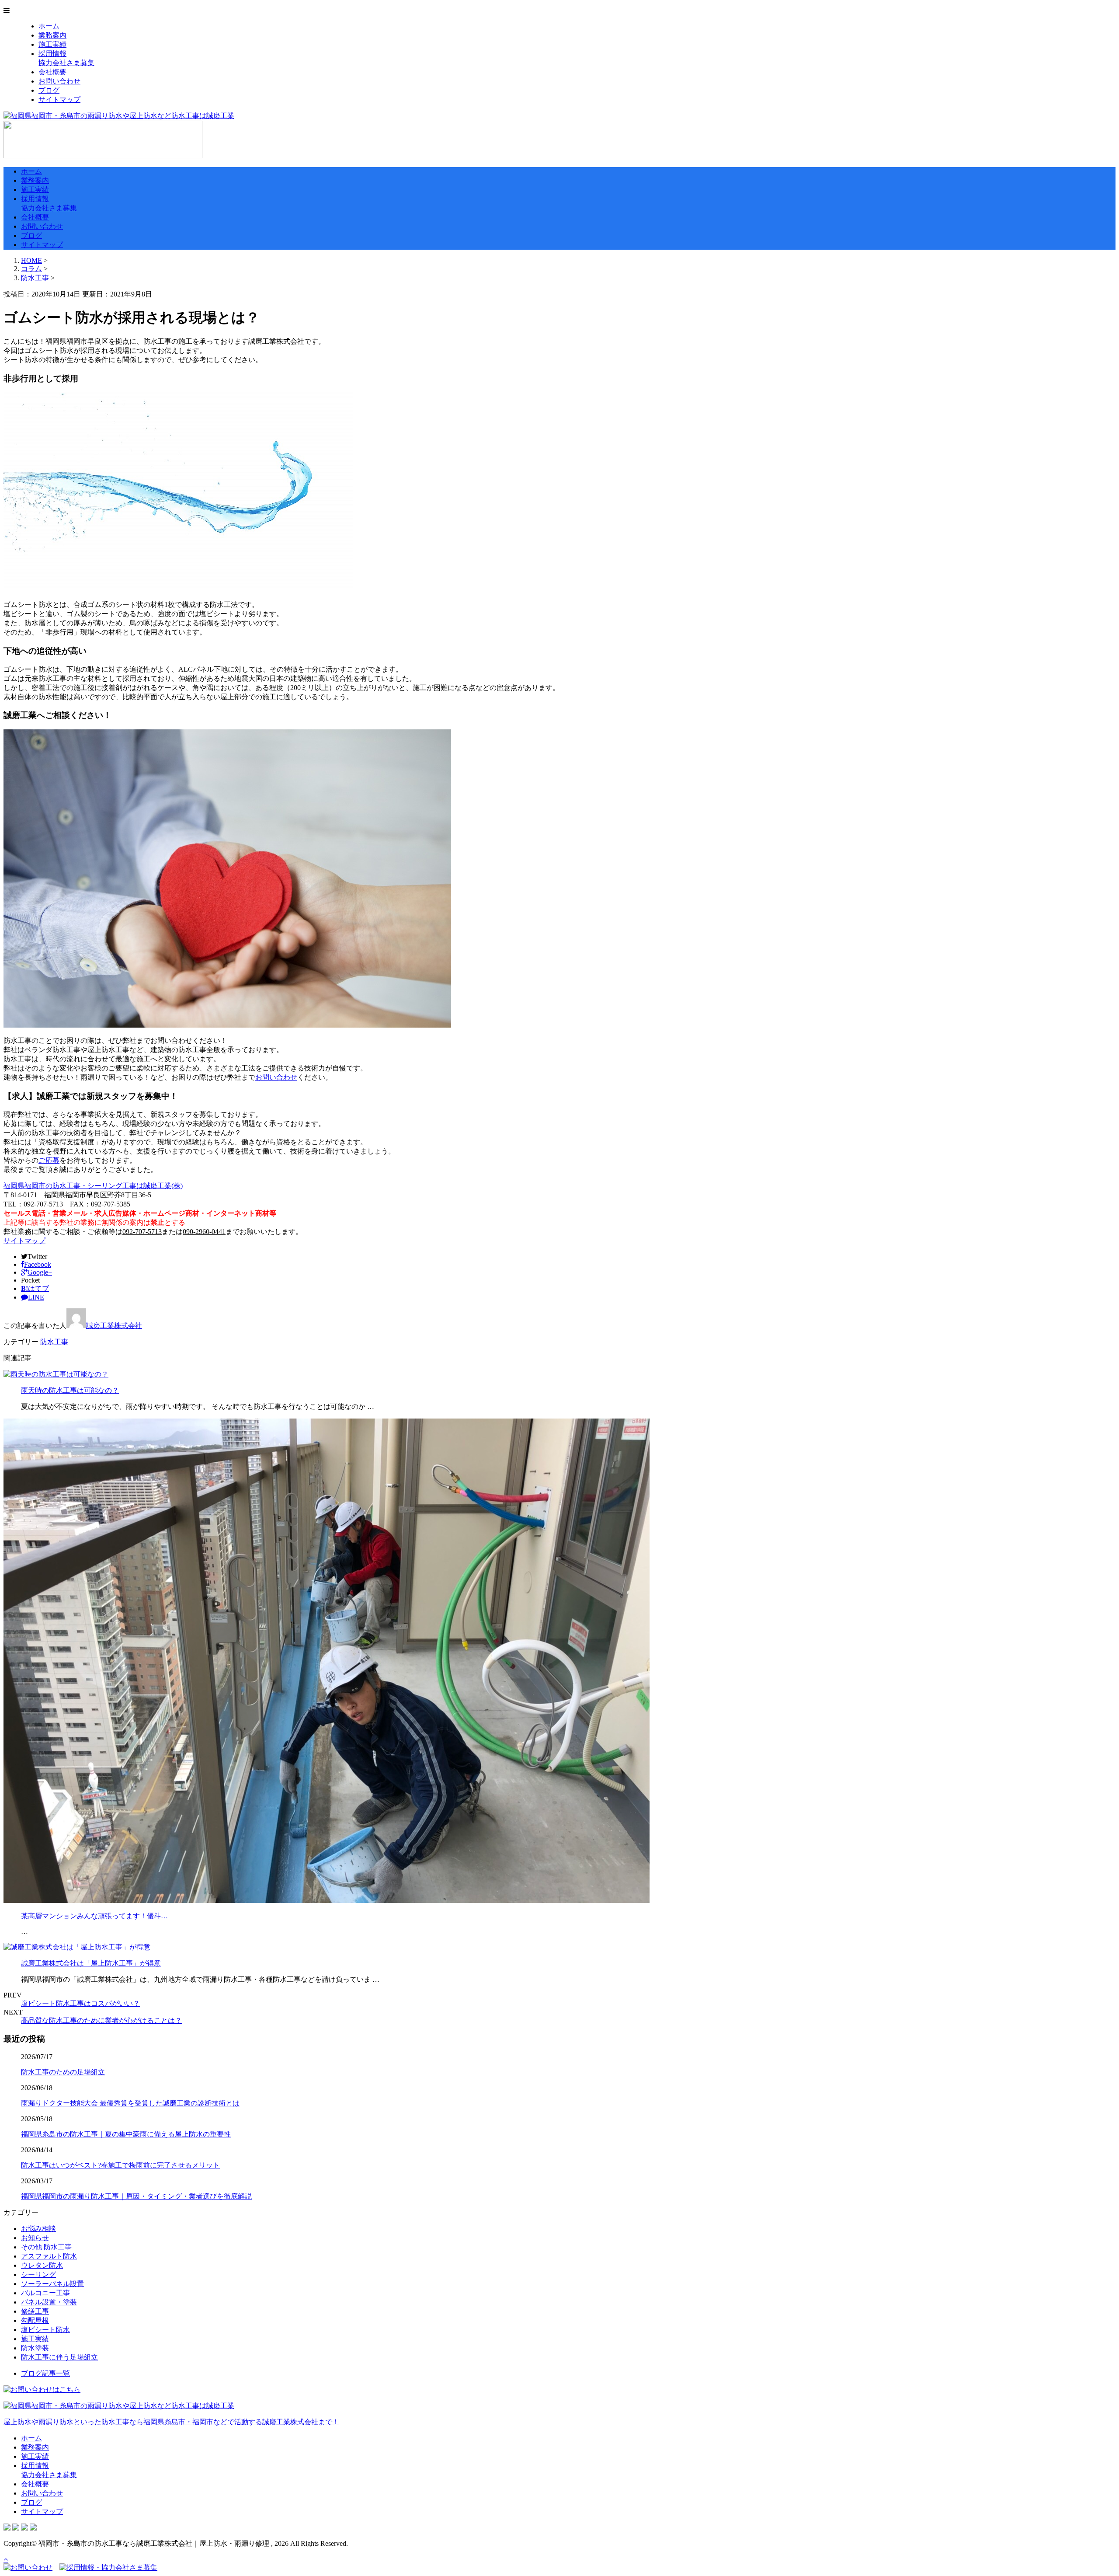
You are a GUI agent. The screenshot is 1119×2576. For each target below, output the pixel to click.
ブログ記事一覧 (45, 2373)
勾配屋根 (35, 2320)
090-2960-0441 (204, 1232)
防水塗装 (35, 2348)
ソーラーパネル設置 (52, 2284)
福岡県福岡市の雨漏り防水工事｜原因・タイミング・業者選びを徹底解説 (136, 2196)
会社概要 (52, 72)
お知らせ (35, 2238)
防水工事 (35, 278)
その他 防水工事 (46, 2247)
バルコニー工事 (45, 2293)
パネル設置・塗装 (49, 2302)
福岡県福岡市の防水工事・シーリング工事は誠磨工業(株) (93, 1186)
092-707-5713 (142, 1232)
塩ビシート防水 (45, 2330)
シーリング (38, 2274)
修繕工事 (35, 2311)
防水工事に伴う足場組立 (59, 2357)
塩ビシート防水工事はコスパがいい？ (80, 2003)
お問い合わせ (59, 81)
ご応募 (49, 1160)
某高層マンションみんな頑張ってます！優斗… (94, 1916)
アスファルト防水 (49, 2256)
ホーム (49, 26)
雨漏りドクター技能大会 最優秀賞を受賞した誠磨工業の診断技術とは (130, 2103)
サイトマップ (59, 99)
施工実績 (52, 44)
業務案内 (52, 35)
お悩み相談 (38, 2229)
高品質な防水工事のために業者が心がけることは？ (101, 2020)
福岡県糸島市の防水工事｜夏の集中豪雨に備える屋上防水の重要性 (126, 2134)
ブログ (49, 90)
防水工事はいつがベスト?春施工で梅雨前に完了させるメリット (120, 2165)
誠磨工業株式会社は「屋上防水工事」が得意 (91, 1963)
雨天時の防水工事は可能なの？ (70, 1390)
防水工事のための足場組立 (63, 2072)
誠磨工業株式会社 (114, 1326)
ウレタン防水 (42, 2265)
